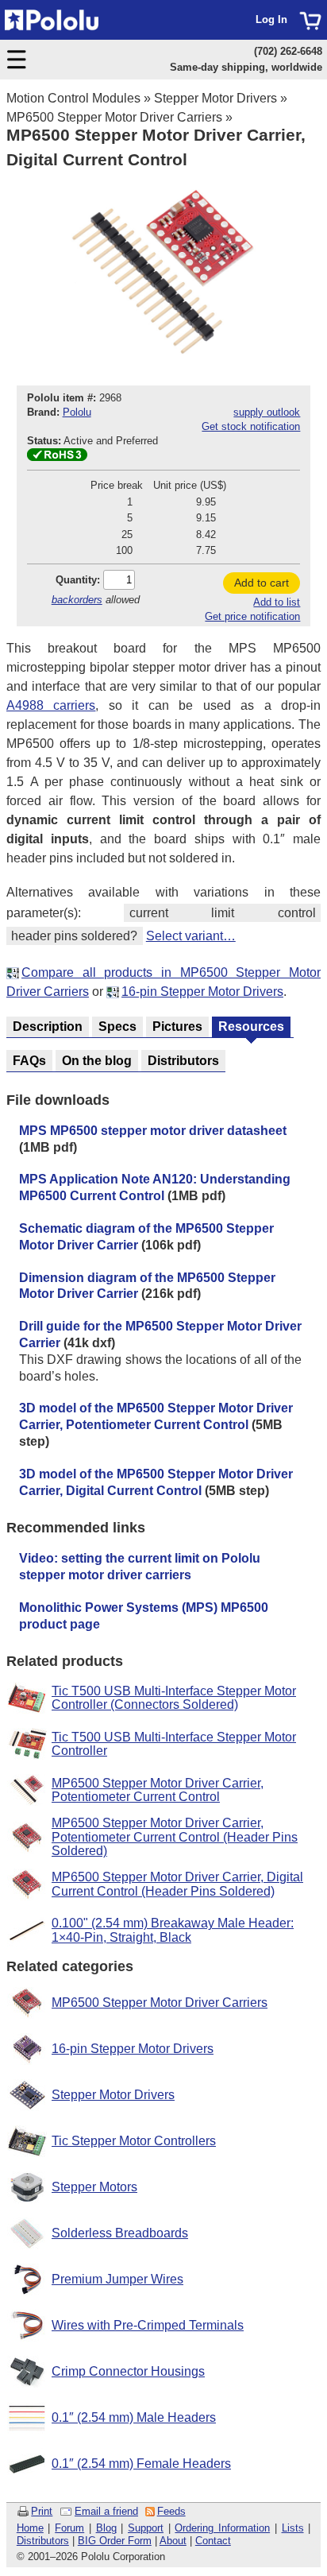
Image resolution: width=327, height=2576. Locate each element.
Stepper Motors (94, 2187)
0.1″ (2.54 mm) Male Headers (134, 2417)
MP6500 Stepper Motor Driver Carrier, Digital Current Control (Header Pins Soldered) (177, 1884)
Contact (213, 2541)
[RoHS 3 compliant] (57, 457)
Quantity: (78, 580)
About (173, 2541)
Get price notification (252, 616)
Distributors (43, 2541)
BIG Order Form (115, 2541)
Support (146, 2528)
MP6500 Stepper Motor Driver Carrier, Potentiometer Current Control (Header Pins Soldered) (175, 1837)
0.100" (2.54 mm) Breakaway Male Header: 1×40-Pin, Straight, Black (173, 1930)
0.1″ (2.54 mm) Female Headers (141, 2464)
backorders (77, 600)
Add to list (277, 602)
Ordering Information (222, 2528)
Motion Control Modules (73, 98)
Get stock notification (251, 426)
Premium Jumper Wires (117, 2279)
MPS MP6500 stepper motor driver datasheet (153, 1131)
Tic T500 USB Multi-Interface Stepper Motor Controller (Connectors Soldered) (174, 1698)
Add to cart (262, 583)
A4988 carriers (51, 705)
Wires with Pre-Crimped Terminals (148, 2325)
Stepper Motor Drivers (215, 98)
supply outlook (267, 412)
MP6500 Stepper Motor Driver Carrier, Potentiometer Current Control (158, 1790)
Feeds (171, 2511)
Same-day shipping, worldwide (246, 67)
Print (42, 2511)
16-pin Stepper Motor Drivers (202, 992)
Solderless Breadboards (120, 2233)
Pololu (77, 412)
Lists (293, 2528)
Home (30, 2528)
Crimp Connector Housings (128, 2371)
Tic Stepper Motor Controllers (134, 2141)
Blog (106, 2528)
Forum (69, 2528)
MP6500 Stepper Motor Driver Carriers (114, 117)
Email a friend (106, 2511)
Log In (271, 19)
